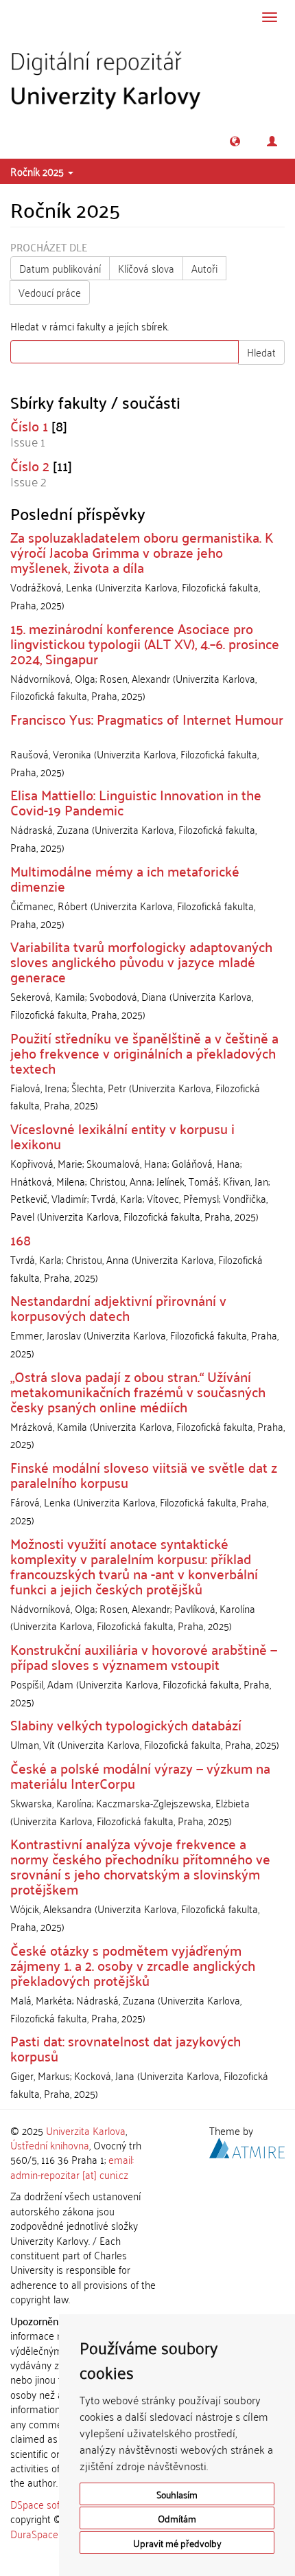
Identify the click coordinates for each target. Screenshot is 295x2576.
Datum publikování (60, 268)
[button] (235, 141)
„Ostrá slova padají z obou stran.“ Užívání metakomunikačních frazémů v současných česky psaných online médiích (138, 1391)
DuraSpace (34, 2533)
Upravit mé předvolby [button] (177, 2543)
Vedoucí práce (50, 292)
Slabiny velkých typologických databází (126, 1724)
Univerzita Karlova (86, 2130)
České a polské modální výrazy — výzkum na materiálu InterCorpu (140, 1775)
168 (21, 1239)
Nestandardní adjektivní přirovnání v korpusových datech (118, 1307)
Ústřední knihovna (50, 2145)
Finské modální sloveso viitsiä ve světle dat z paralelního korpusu (144, 1474)
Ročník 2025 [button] (38, 171)
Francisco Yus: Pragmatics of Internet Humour (147, 719)
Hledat (261, 352)
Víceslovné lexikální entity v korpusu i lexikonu (122, 1136)
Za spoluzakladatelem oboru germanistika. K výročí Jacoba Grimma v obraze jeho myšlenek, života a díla (142, 552)
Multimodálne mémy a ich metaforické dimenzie (125, 878)
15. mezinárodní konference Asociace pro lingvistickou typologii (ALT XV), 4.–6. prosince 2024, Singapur (145, 643)
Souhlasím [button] (177, 2494)
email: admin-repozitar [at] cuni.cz (72, 2166)
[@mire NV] (247, 2146)
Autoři (204, 268)
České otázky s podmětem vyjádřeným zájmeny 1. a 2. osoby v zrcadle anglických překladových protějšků (133, 1965)
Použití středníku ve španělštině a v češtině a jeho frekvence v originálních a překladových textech (144, 1052)
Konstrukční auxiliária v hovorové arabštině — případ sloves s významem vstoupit (144, 1656)
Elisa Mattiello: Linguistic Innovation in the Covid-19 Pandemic (136, 802)
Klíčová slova (146, 268)
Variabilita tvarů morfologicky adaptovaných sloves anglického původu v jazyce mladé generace (141, 961)
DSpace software (48, 2504)
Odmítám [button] (177, 2518)
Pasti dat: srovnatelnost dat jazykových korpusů (126, 2048)
